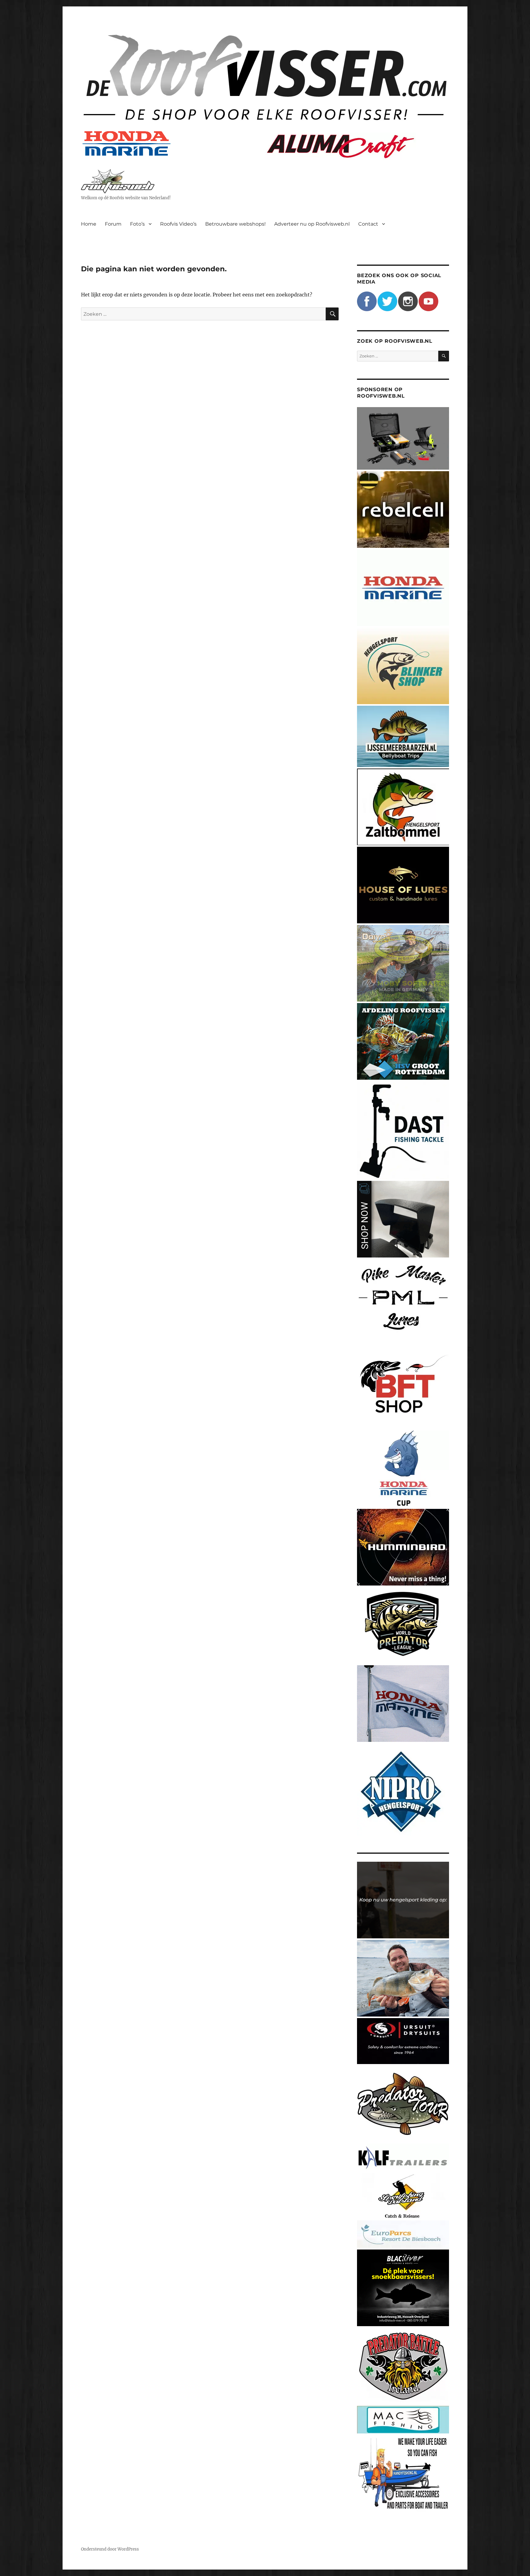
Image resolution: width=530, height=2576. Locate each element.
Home (89, 224)
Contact (368, 224)
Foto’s (137, 224)
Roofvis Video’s (178, 224)
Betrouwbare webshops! (235, 224)
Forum (113, 224)
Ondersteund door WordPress (110, 2549)
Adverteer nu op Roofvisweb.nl (312, 224)
